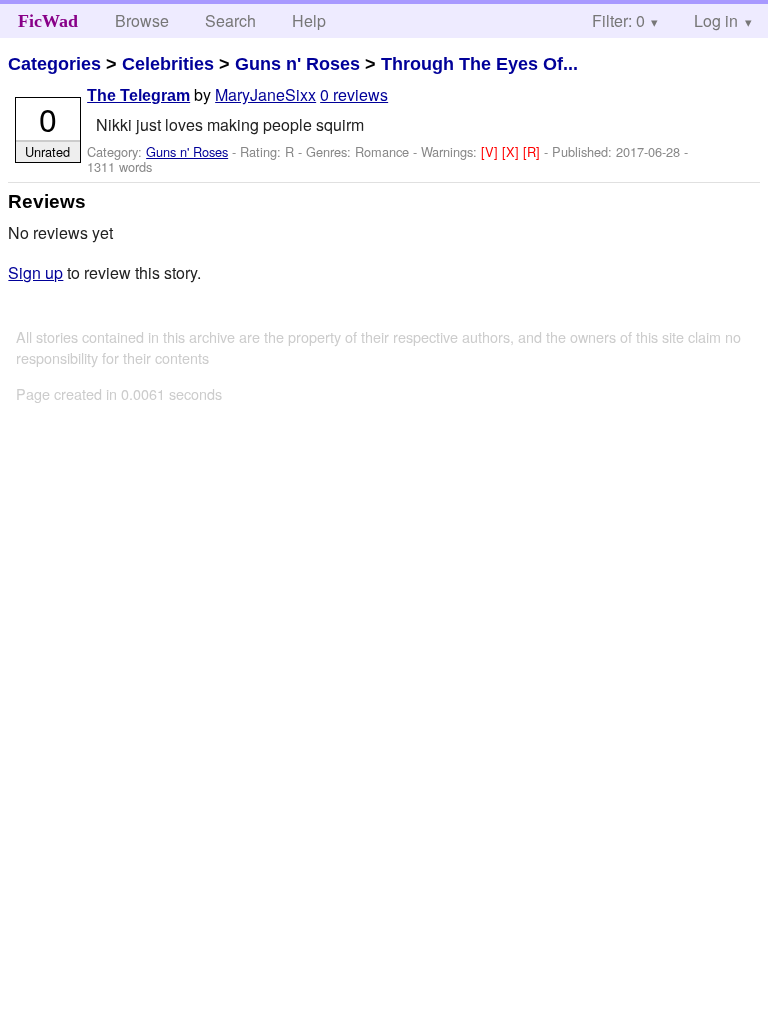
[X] (512, 151)
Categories (54, 64)
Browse (142, 20)
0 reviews (354, 94)
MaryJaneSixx (265, 94)
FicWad (48, 21)
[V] (491, 151)
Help (309, 20)
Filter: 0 (618, 20)
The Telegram (138, 95)
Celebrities (168, 64)
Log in (716, 20)
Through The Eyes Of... (479, 64)
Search (230, 20)
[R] (533, 151)
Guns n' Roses (297, 64)
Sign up (35, 272)
